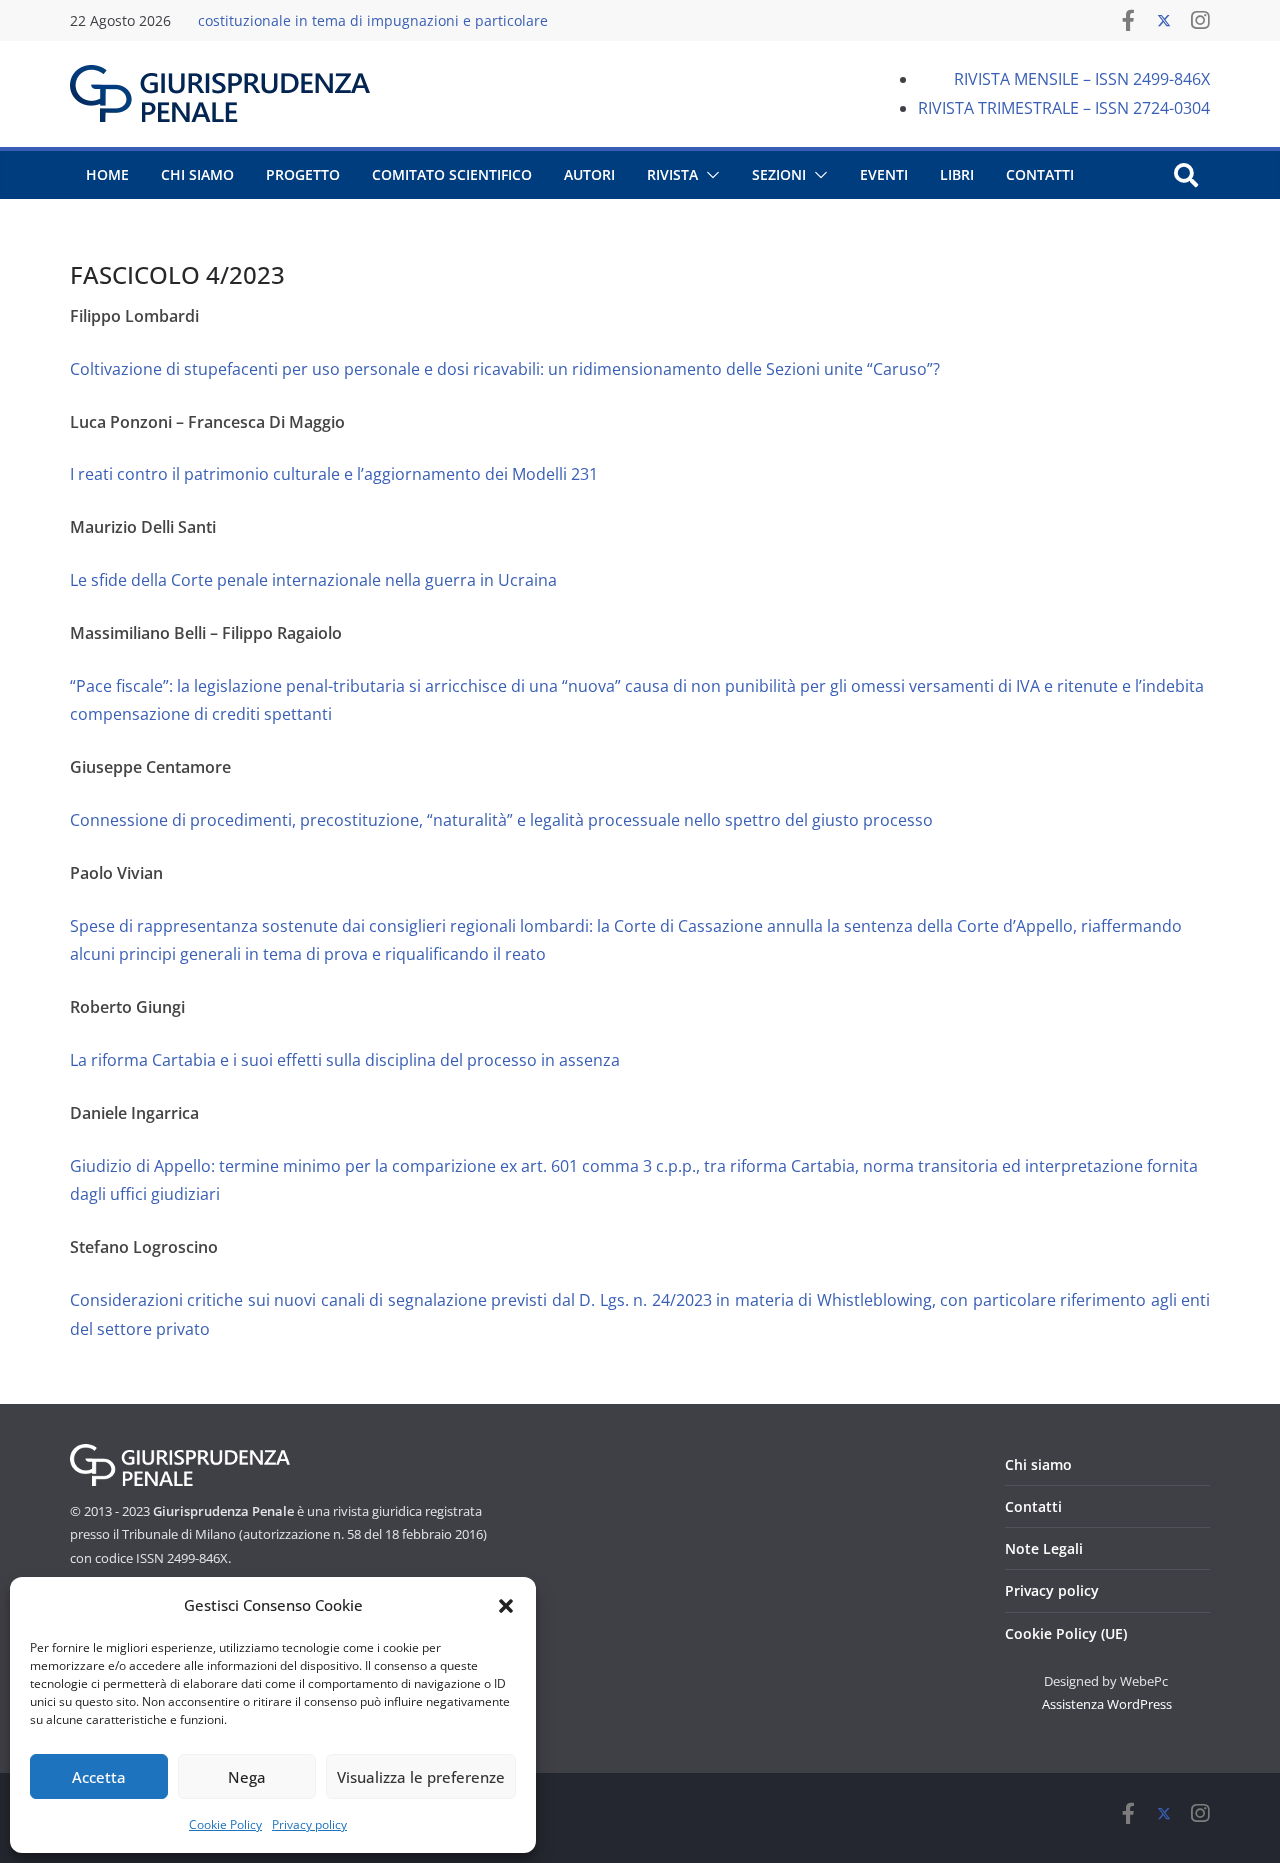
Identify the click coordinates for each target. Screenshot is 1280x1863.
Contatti (1033, 1506)
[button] (506, 1606)
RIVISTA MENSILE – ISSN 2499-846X (1082, 79)
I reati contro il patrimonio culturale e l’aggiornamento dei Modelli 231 (334, 474)
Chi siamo (1038, 1464)
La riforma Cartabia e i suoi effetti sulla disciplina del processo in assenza (345, 1060)
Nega (247, 1777)
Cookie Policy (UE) (1066, 1633)
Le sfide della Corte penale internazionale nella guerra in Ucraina (313, 580)
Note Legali (1044, 1548)
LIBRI (957, 174)
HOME (107, 174)
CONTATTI (1040, 174)
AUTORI (589, 174)
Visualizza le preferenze (421, 1777)
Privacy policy (309, 1824)
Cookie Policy (225, 1824)
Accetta (99, 1777)
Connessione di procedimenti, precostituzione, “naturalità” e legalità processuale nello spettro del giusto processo (501, 820)
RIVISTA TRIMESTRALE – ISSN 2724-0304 (1064, 108)
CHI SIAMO (197, 174)
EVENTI (884, 174)
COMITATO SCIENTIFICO (452, 174)
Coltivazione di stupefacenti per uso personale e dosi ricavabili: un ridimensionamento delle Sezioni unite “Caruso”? (505, 369)
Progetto (303, 174)
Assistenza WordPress (1107, 1704)
